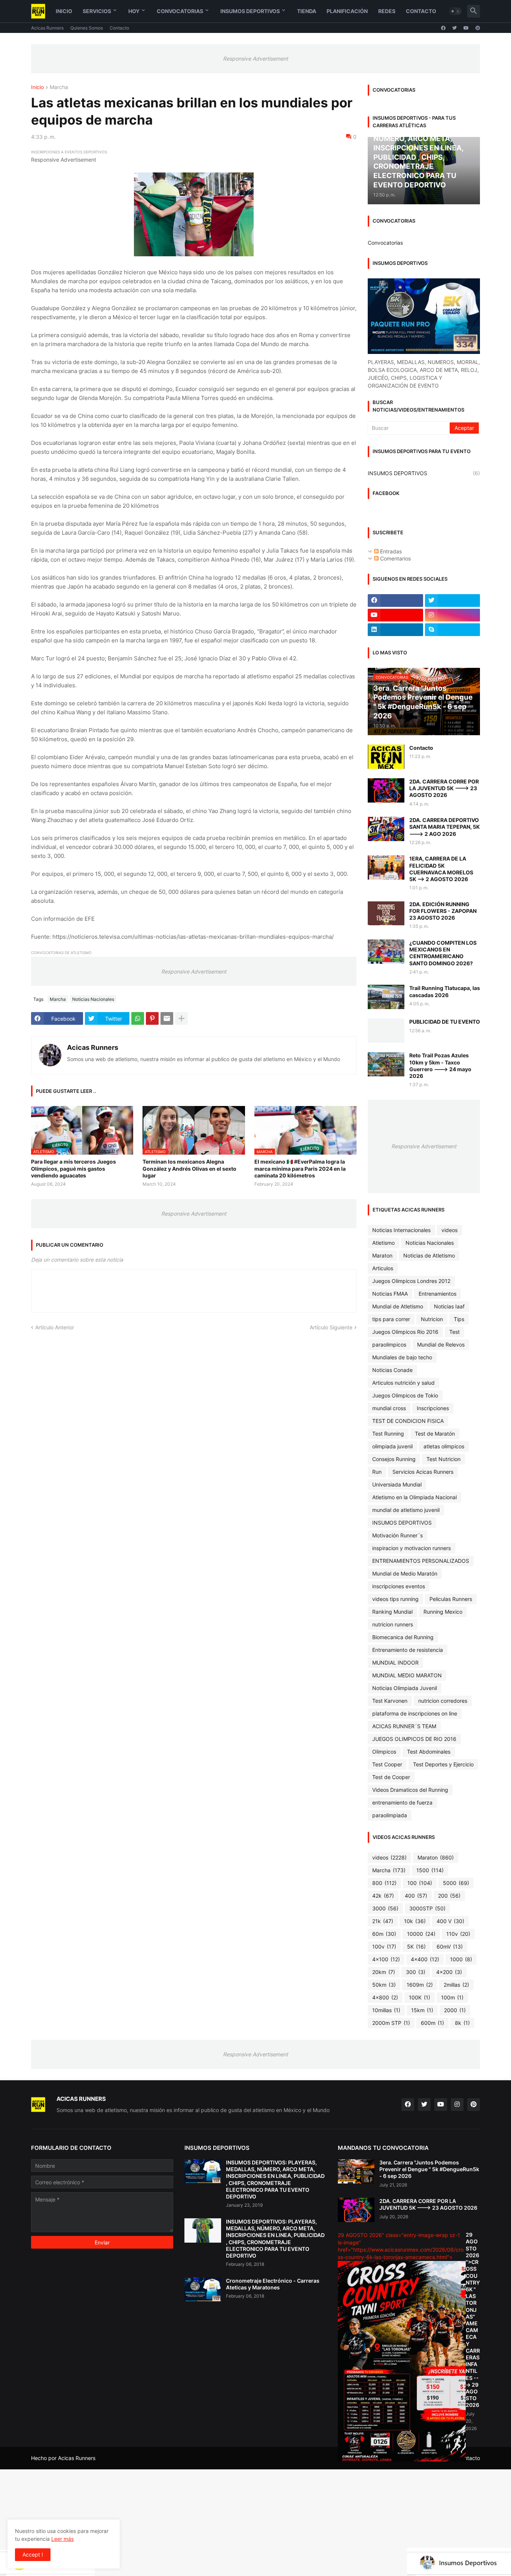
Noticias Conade (392, 1370)
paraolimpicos (389, 1344)
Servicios (97, 11)
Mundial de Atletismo (398, 1306)
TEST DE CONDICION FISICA (408, 1421)
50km (384, 1985)
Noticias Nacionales (93, 999)
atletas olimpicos (444, 1446)
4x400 (425, 1959)
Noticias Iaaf (449, 1306)
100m (452, 1997)
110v (458, 1934)
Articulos (383, 1268)
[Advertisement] (224, 2522)
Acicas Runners (47, 28)
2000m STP (391, 2023)
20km (384, 1972)
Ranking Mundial (392, 1612)
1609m (420, 1985)
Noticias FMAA (390, 1294)
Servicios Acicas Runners (423, 1472)
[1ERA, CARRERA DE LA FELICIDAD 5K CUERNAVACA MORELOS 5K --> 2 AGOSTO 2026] (386, 867)
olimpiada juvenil (392, 1446)
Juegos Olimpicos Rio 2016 (405, 1332)
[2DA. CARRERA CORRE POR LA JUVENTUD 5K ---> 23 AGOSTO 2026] (386, 790)
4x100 (386, 1959)
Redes (387, 11)
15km (422, 2010)
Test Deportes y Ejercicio (443, 1764)
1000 (461, 1959)
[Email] (167, 1018)
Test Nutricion (443, 1459)
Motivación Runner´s (397, 1535)
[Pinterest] (152, 1018)
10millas (386, 2010)
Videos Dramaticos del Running (410, 1790)
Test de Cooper (391, 1777)
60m (384, 1934)
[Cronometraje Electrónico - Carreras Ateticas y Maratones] (203, 2290)
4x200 (449, 1972)
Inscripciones (433, 1408)
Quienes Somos (87, 28)
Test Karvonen (390, 1701)
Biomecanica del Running (403, 1637)
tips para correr (391, 1319)
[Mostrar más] (181, 1018)
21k (383, 1921)
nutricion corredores (443, 1701)
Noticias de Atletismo (429, 1255)
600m (432, 2023)
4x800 (385, 1997)
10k (415, 1921)
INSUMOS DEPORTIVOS (424, 473)
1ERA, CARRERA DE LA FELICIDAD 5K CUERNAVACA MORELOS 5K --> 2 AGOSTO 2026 (441, 869)
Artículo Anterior (55, 1327)
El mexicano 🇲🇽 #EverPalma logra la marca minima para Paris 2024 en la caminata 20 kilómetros (300, 1168)
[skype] (453, 630)
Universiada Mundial (397, 1484)
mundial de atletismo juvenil (406, 1510)
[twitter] (455, 28)
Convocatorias (180, 11)
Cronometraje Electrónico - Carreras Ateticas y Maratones (273, 2284)
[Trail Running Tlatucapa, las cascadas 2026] (386, 997)
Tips (459, 1319)
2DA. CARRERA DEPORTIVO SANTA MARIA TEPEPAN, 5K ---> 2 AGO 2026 (445, 827)
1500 (430, 1870)
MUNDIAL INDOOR (395, 1663)
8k (462, 2023)
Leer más (62, 2539)
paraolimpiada (390, 1815)
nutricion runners (393, 1624)
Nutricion (432, 1319)
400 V (450, 1921)
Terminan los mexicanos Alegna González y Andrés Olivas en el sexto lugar (189, 1168)
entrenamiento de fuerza (402, 1802)
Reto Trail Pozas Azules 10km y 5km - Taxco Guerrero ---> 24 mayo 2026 (440, 1066)
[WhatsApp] (138, 1018)
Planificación (347, 11)
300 (416, 1972)
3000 (385, 1908)
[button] (455, 11)
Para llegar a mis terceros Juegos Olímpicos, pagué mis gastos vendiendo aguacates (74, 1168)
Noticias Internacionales (401, 1230)
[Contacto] (386, 757)
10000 (421, 1934)
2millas (456, 1985)
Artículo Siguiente (331, 1327)
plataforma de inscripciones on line (415, 1713)
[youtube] (466, 28)
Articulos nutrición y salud (403, 1383)
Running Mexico (443, 1612)
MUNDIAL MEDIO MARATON (407, 1675)
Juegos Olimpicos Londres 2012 (411, 1281)
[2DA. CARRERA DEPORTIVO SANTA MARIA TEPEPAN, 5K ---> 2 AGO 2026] (386, 829)
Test (455, 1332)
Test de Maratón (435, 1434)
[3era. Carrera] (356, 2171)
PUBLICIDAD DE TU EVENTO (445, 1022)
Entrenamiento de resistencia (408, 1650)
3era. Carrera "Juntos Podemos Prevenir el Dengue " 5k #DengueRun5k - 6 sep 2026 (429, 2169)
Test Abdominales (429, 1752)
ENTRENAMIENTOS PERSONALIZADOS (421, 1561)
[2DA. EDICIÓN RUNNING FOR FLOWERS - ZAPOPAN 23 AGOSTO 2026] (386, 913)
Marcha (59, 87)
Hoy (134, 11)
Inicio (64, 11)
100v (384, 1946)
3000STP (427, 1908)
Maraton (382, 1255)
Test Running (388, 1434)
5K (416, 1946)
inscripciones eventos (399, 1586)
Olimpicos (384, 1752)
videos (449, 1230)
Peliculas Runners (451, 1599)
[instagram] (453, 615)
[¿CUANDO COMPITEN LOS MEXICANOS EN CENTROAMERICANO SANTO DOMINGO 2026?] (386, 952)
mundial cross (389, 1408)
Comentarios (395, 558)
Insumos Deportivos (250, 11)
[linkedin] (395, 630)
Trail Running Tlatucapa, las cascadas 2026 (445, 991)
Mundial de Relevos (441, 1344)
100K (420, 1997)
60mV (450, 1946)
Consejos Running (394, 1459)
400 (416, 1896)
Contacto (421, 11)
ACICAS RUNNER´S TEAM (404, 1726)
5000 (456, 1883)
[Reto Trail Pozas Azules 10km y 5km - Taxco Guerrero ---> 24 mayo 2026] (386, 1064)
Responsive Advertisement (255, 59)
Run (377, 1472)
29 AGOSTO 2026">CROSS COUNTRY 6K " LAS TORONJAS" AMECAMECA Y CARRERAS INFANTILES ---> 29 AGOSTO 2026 (473, 2320)
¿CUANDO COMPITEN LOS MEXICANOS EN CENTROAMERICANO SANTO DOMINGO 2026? (443, 953)
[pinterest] (478, 28)
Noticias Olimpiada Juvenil (405, 1688)
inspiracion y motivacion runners (411, 1548)
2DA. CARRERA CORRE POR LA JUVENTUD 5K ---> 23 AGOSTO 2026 (444, 788)
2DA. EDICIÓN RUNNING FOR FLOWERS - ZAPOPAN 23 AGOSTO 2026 (443, 911)
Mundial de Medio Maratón (405, 1573)
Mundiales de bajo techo (402, 1357)
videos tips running (395, 1599)
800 (384, 1883)
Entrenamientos (437, 1294)
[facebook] (443, 28)
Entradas (390, 551)
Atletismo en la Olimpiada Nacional (414, 1497)
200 (449, 1896)
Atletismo (383, 1243)
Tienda (307, 11)
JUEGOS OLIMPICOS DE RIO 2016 (414, 1739)
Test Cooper (387, 1764)
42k (383, 1896)
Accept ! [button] (33, 2554)
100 (420, 1883)
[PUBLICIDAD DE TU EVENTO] (386, 1031)
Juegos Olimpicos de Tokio (405, 1395)
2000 (455, 2010)
